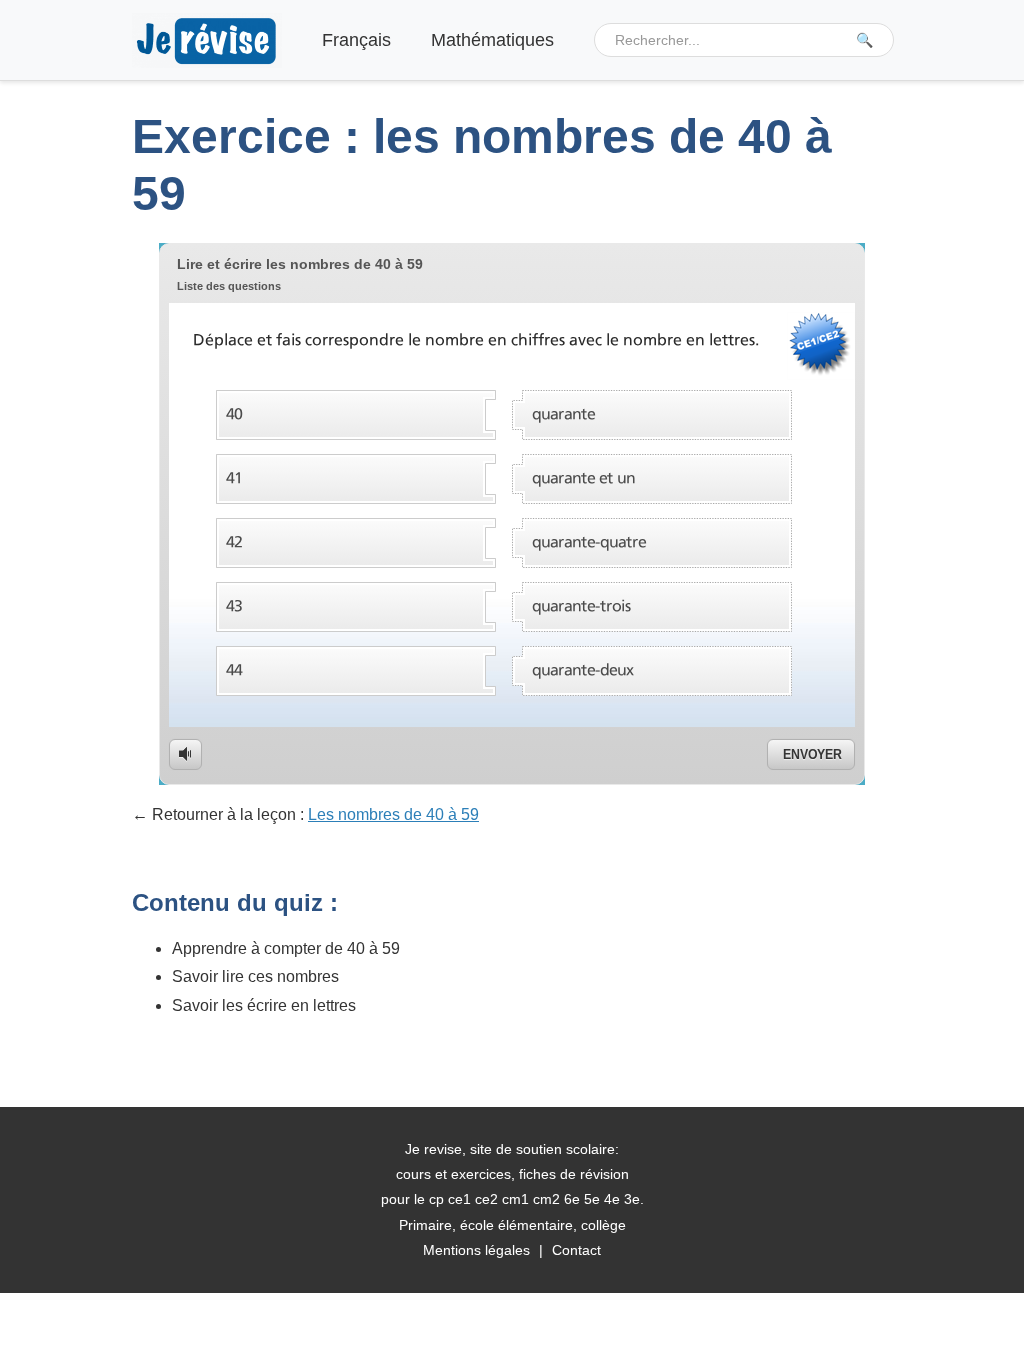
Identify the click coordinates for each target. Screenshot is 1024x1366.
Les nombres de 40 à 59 (393, 814)
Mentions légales (476, 1250)
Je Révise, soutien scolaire (207, 40)
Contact (576, 1250)
